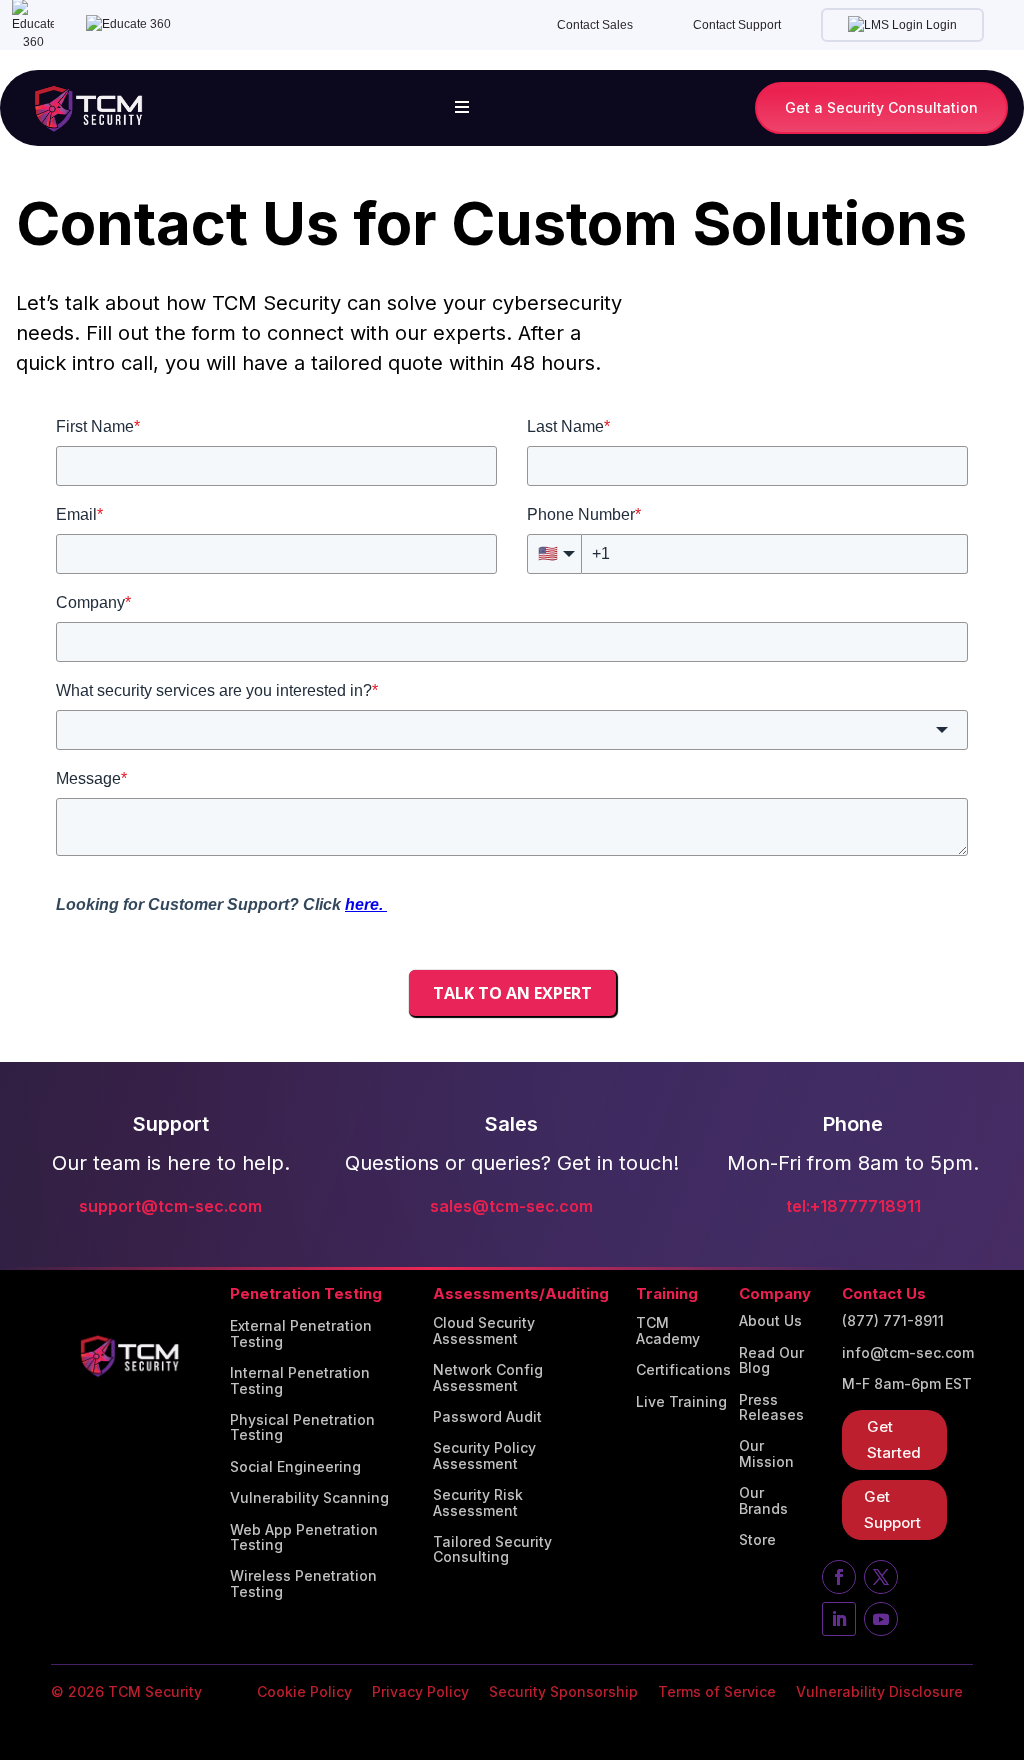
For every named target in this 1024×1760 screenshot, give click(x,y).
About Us (770, 1321)
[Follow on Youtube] (881, 1619)
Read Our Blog (771, 1360)
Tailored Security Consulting (492, 1549)
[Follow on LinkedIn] (839, 1619)
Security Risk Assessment (478, 1502)
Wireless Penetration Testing (303, 1583)
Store (757, 1540)
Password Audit (487, 1417)
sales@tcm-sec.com (511, 1206)
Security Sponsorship (563, 1691)
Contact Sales (595, 25)
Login (940, 25)
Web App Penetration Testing (304, 1537)
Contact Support (737, 25)
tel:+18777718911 (853, 1206)
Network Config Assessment (488, 1377)
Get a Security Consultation (881, 107)
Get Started (894, 1439)
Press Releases (771, 1407)
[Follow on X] (881, 1577)
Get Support (892, 1509)
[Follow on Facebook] (839, 1577)
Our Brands (763, 1500)
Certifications (683, 1370)
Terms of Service (717, 1691)
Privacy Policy (420, 1691)
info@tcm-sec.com (908, 1353)
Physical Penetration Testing (302, 1427)
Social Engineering (295, 1467)
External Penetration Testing (301, 1333)
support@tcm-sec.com (170, 1206)
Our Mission (766, 1453)
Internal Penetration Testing (300, 1380)
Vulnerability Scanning (309, 1498)
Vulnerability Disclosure (879, 1691)
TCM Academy (668, 1330)
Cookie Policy (304, 1691)
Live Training (681, 1402)
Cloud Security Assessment (484, 1330)
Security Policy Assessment (484, 1455)
